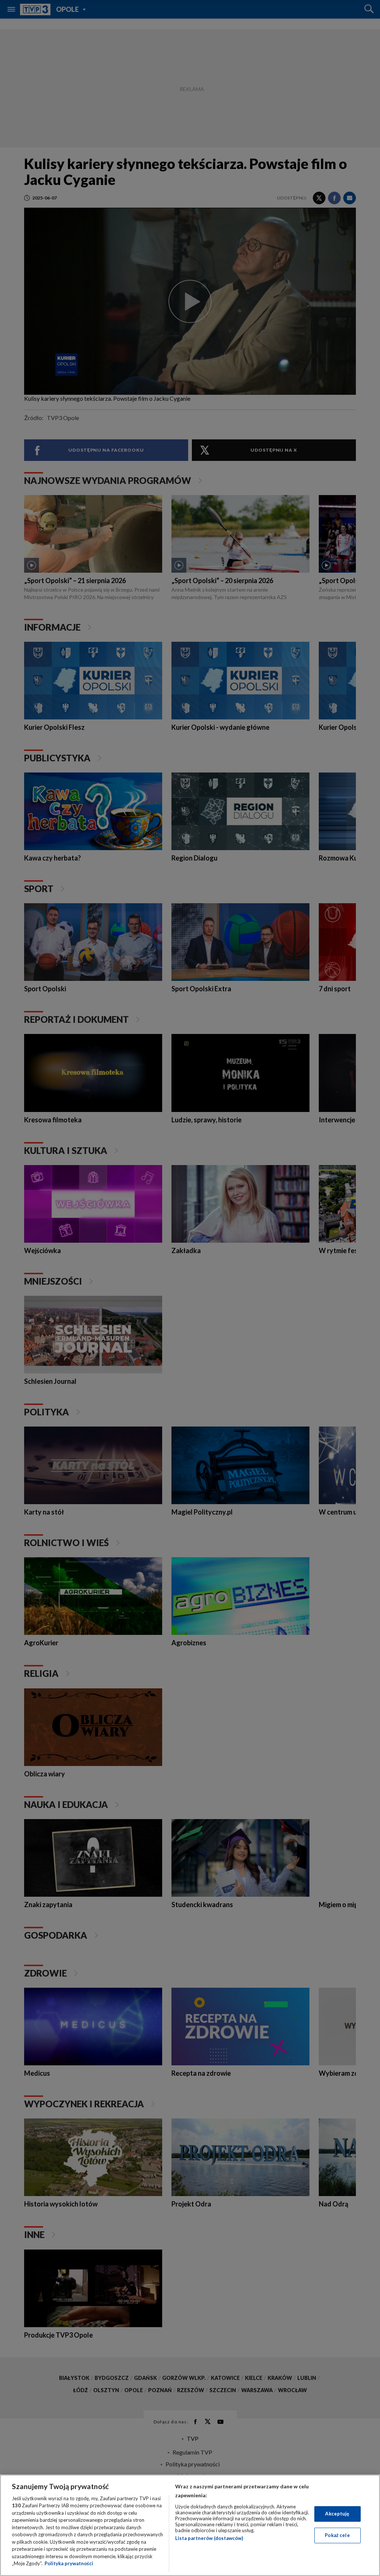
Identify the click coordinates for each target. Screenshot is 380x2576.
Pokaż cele (337, 2535)
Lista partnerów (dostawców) (209, 2538)
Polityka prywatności (69, 2563)
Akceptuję (337, 2514)
